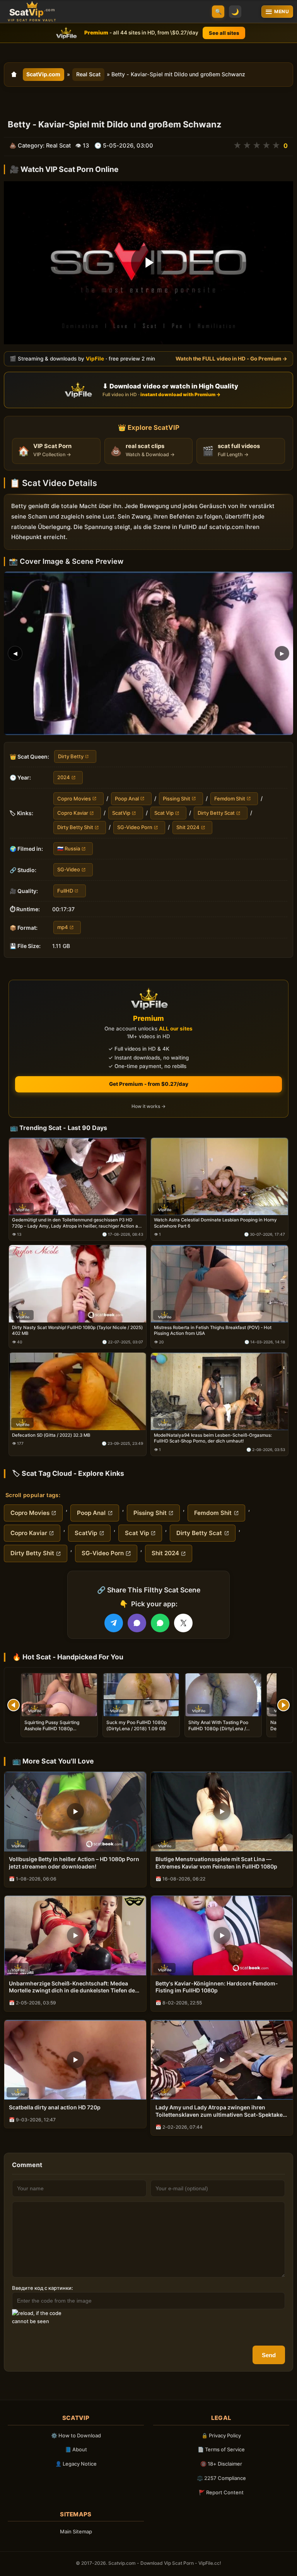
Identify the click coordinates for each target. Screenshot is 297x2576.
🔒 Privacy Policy (221, 2435)
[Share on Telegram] (114, 1623)
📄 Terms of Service (221, 2449)
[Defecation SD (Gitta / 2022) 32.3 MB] (78, 1391)
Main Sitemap (76, 2531)
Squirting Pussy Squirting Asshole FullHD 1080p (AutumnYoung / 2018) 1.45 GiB (59, 1728)
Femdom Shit (230, 798)
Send (269, 2355)
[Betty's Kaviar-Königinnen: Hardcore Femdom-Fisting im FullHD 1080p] (222, 1935)
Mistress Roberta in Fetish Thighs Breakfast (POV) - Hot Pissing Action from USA (213, 1331)
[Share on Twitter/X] (183, 1623)
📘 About (76, 2449)
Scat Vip (164, 813)
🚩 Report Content (221, 2492)
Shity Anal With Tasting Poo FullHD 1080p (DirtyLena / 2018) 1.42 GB (218, 1728)
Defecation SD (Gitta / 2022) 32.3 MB (51, 1435)
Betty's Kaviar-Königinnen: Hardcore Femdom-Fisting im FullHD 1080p (217, 1987)
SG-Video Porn (135, 827)
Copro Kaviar (73, 813)
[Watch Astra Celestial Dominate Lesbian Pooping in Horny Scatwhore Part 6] (219, 1176)
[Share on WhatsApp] (160, 1623)
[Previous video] (14, 1705)
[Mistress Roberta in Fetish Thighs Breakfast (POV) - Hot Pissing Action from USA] (219, 1284)
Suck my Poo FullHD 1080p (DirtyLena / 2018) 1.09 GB (137, 1725)
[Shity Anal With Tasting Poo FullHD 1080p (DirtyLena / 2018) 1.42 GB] (223, 1695)
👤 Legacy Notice (76, 2464)
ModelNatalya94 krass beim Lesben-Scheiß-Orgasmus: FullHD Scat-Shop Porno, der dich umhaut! (213, 1438)
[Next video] (283, 1705)
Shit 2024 (188, 827)
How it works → (148, 1107)
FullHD (65, 890)
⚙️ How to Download (76, 2435)
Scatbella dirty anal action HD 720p (55, 2107)
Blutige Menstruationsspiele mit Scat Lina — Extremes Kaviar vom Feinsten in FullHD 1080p (216, 1863)
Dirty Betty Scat (216, 813)
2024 (64, 777)
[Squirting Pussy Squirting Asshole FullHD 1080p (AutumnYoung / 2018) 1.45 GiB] (59, 1695)
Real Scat (88, 74)
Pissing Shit (177, 798)
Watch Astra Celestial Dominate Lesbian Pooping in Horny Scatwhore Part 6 (215, 1223)
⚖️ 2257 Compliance (221, 2478)
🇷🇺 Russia (69, 848)
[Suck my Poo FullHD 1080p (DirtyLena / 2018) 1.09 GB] (141, 1695)
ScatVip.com (43, 74)
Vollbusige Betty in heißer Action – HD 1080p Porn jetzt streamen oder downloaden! (74, 1863)
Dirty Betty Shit (75, 827)
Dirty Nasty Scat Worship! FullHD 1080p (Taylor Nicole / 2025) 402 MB (77, 1331)
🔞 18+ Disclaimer (221, 2464)
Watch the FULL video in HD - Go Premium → (231, 358)
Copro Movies (74, 798)
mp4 (63, 927)
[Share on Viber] (137, 1623)
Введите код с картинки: (43, 2288)
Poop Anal (127, 798)
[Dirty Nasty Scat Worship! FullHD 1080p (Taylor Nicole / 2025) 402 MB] (78, 1284)
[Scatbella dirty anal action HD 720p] (75, 2060)
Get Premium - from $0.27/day (149, 1084)
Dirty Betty (71, 756)
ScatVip (121, 813)
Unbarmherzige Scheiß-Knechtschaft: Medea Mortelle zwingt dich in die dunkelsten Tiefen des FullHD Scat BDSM (73, 1987)
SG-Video (69, 869)
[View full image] (148, 653)
